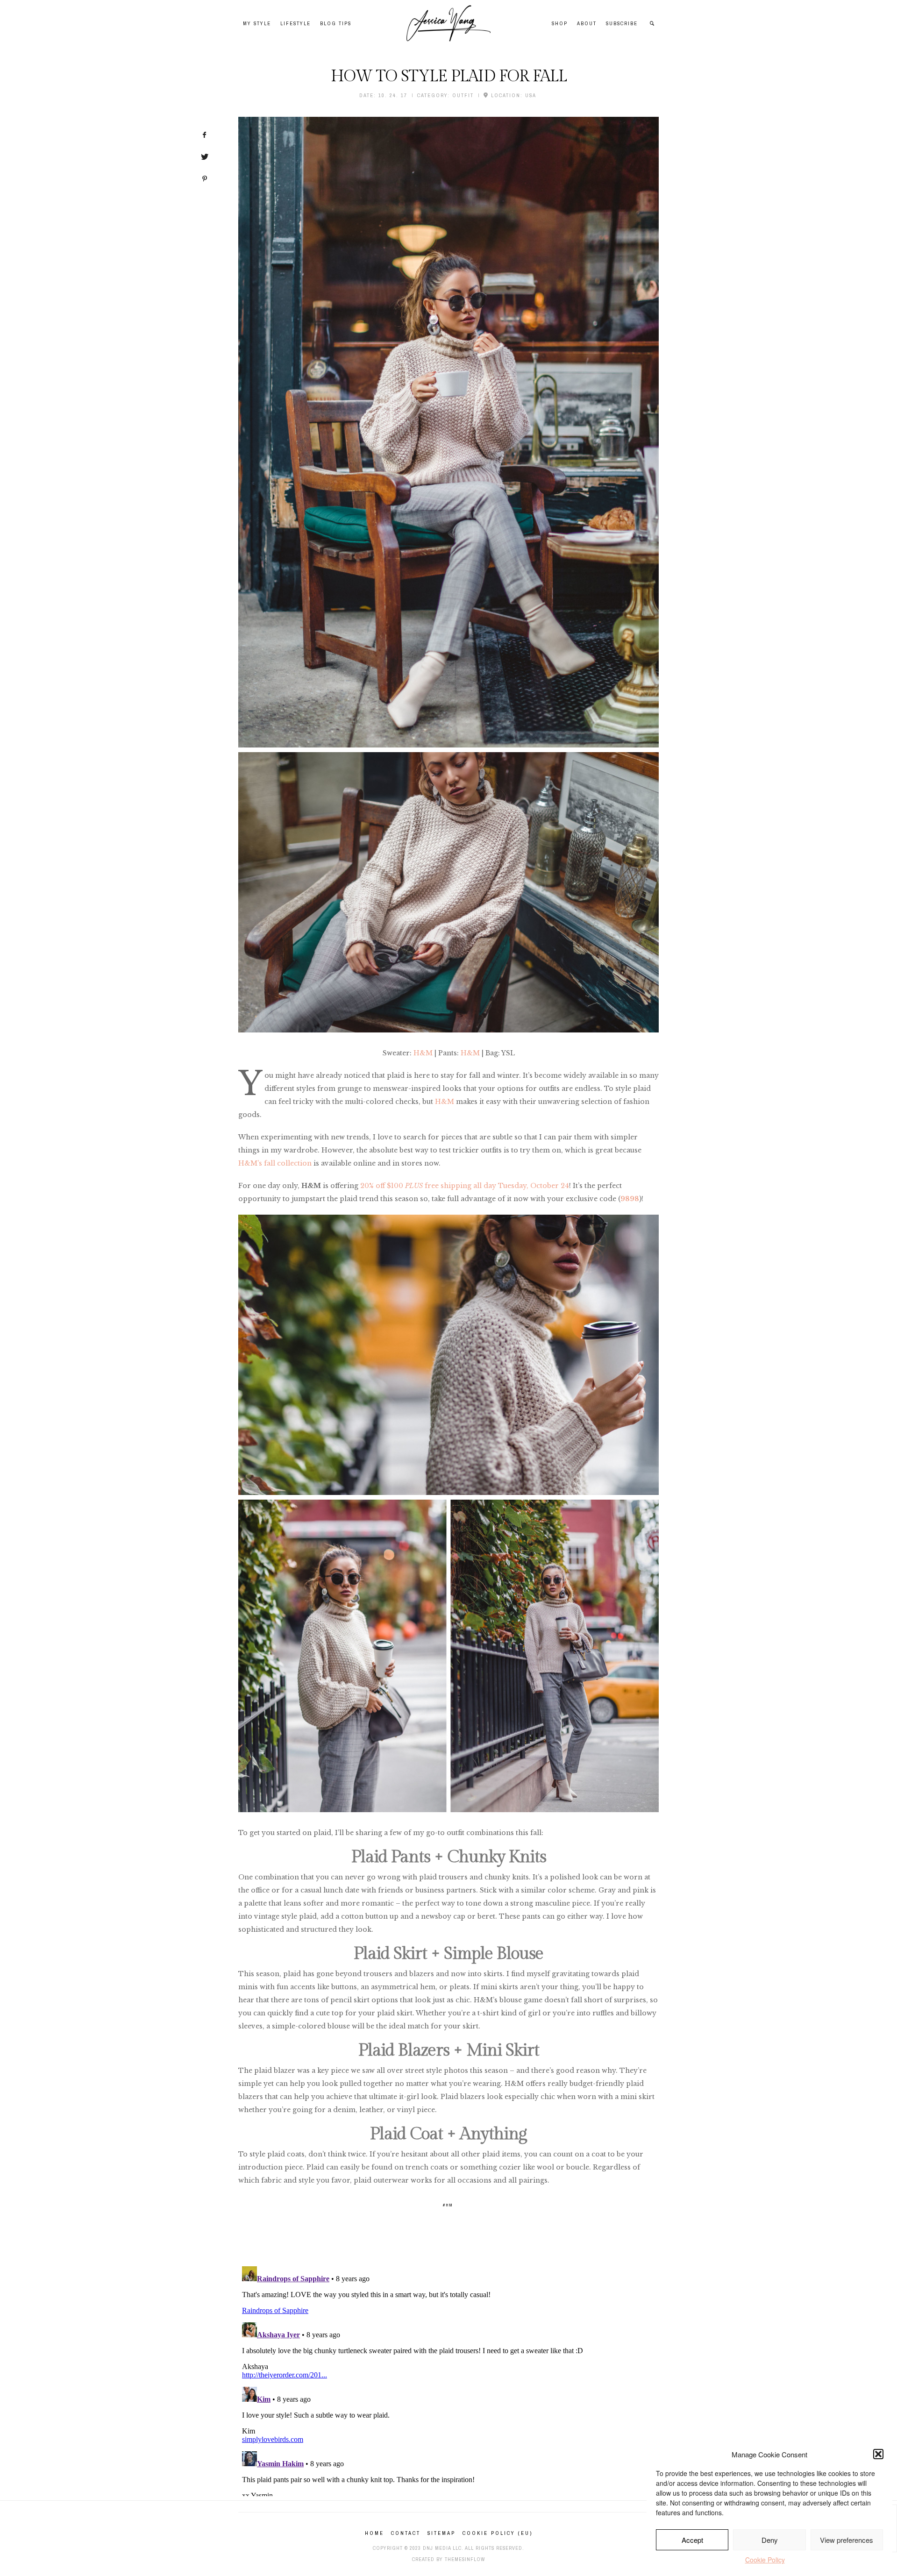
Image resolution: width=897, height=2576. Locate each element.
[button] (878, 2454)
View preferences (847, 2540)
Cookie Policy (765, 2560)
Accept (692, 2540)
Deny (770, 2540)
